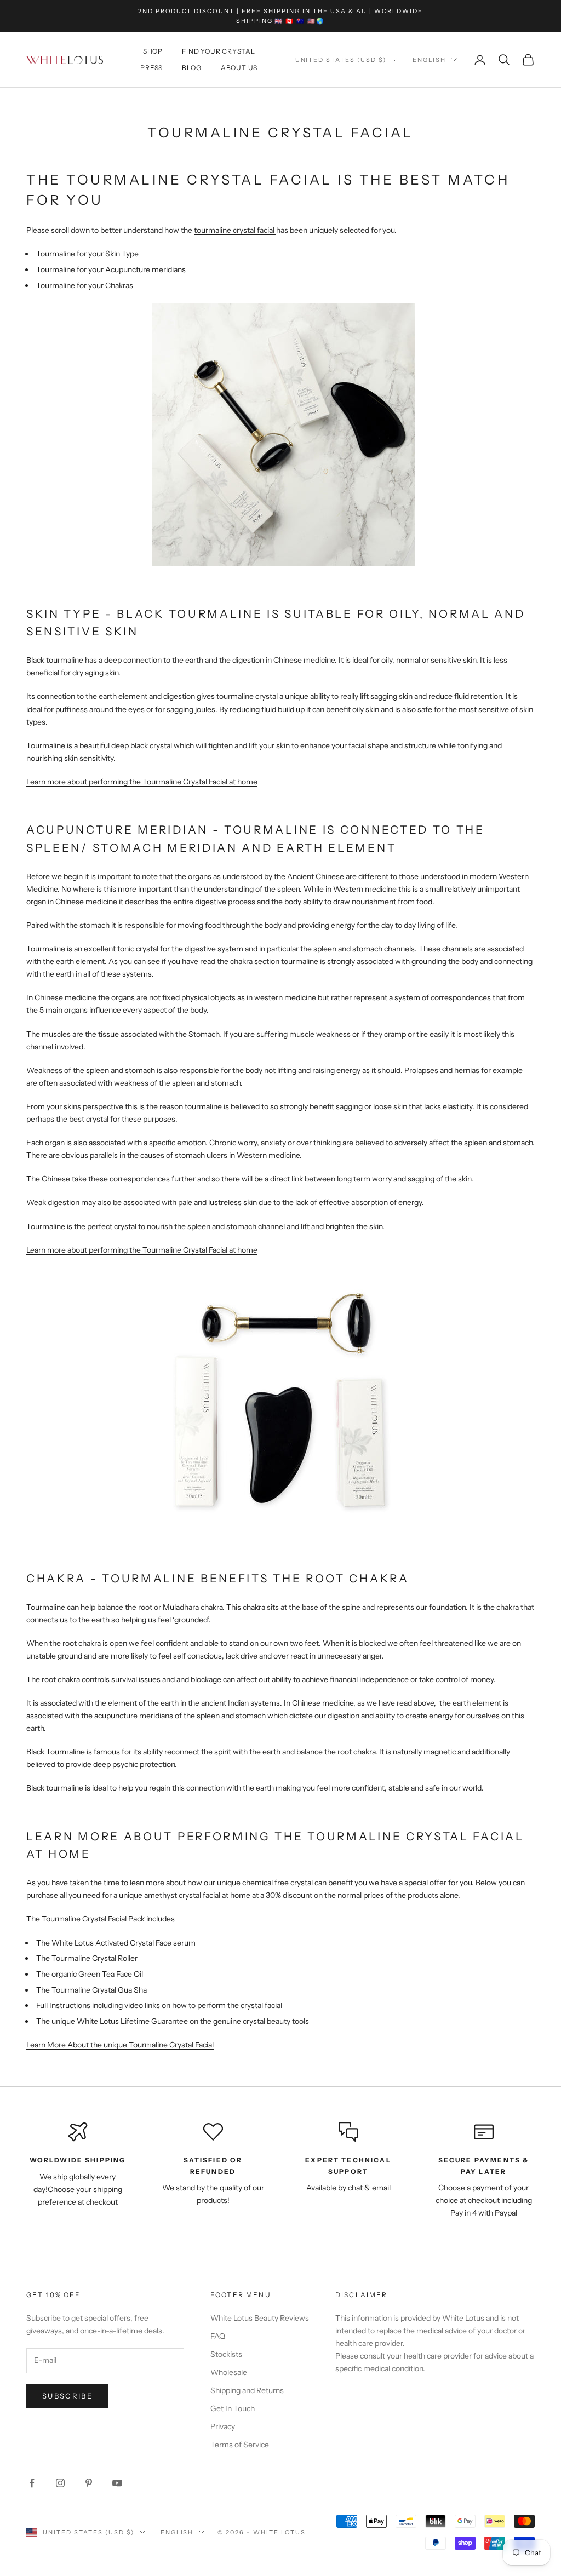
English (429, 60)
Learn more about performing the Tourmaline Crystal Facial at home (142, 782)
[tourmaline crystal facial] (275, 230)
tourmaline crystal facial (234, 230)
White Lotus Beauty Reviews (260, 2318)
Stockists (226, 2354)
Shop (153, 51)
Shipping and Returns (247, 2390)
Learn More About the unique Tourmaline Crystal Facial (120, 2045)
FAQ (218, 2336)
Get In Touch (233, 2408)
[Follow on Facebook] (32, 2483)
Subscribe (67, 2396)
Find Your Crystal (219, 51)
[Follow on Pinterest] (89, 2483)
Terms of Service (240, 2445)
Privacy (223, 2426)
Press (151, 68)
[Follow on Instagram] (60, 2483)
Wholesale (229, 2372)
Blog (191, 68)
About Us (239, 68)
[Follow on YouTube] (117, 2483)
